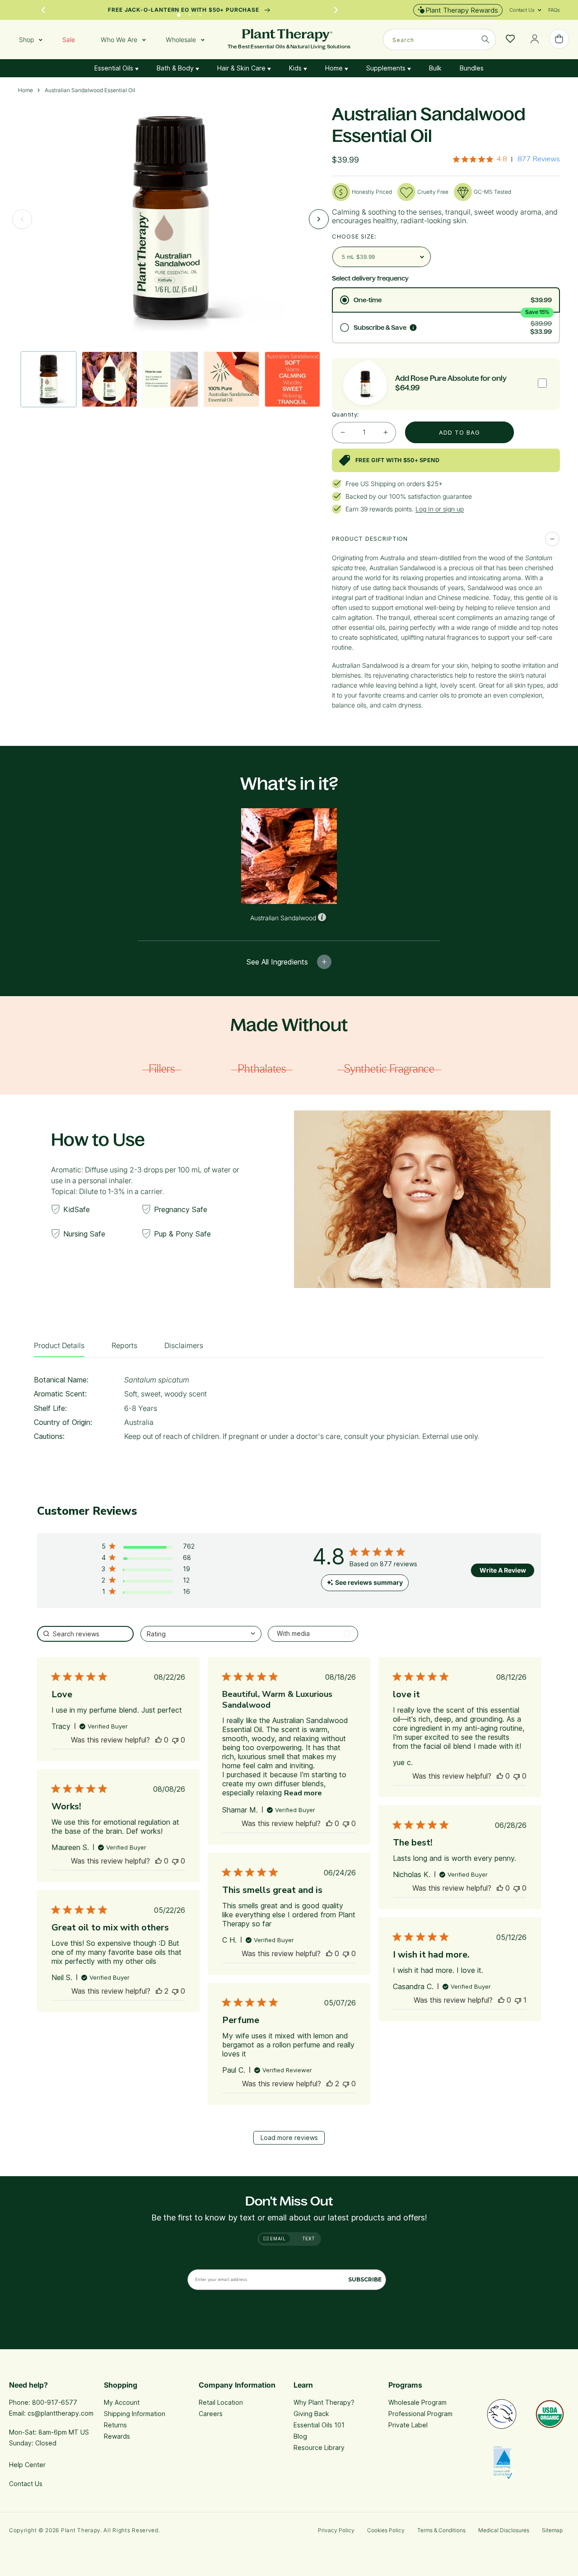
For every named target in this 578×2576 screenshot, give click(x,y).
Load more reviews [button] (289, 2138)
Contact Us (26, 2484)
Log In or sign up (440, 509)
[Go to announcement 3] (200, 13)
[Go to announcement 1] (179, 13)
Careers (211, 2414)
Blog (300, 2436)
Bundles (472, 68)
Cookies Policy (386, 2530)
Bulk (435, 68)
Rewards (117, 2436)
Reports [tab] (124, 1345)
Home (335, 68)
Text (309, 2239)
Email (277, 2239)
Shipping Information (135, 2414)
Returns (115, 2425)
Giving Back (311, 2414)
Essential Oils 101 (319, 2425)
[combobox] (439, 40)
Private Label (408, 2425)
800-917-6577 (55, 2402)
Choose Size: (354, 236)
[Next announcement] (336, 10)
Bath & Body (176, 68)
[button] (522, 10)
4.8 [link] (502, 159)
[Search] (485, 39)
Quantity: (346, 414)
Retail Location (221, 2402)
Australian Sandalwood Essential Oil (90, 90)
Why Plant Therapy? (324, 2402)
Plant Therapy (81, 2530)
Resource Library (319, 2447)
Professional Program (420, 2414)
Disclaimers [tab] (184, 1345)
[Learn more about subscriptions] (413, 328)
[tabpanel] (289, 1411)
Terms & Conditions (441, 2530)
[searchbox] (85, 1634)
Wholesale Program (417, 2402)
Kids (296, 68)
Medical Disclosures (504, 2530)
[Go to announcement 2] (190, 13)
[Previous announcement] (43, 10)
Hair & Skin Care (242, 68)
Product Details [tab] (59, 1345)
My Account (122, 2402)
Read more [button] (303, 1793)
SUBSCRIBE (365, 2279)
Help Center (27, 2465)
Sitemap (552, 2530)
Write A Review (503, 1570)
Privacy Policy (336, 2530)
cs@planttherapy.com (61, 2413)
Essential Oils (115, 68)
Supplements (387, 68)
